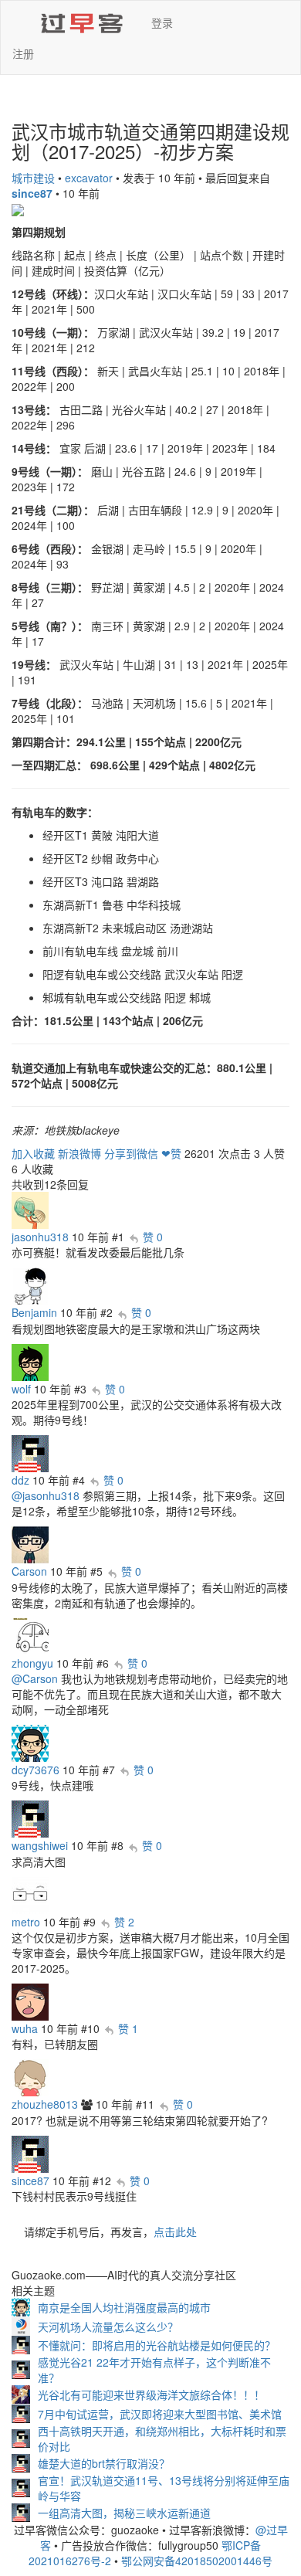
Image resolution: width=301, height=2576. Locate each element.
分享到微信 (131, 1153)
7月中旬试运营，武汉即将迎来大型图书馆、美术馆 (160, 2414)
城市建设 (33, 178)
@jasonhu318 (46, 1495)
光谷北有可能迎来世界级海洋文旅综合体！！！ (151, 2394)
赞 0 (153, 1237)
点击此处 (175, 2232)
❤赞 (171, 1153)
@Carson (35, 1678)
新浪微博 (79, 1153)
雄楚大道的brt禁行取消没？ (104, 2463)
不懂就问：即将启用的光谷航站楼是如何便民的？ (157, 2345)
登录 (162, 22)
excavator (89, 178)
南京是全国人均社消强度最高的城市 (124, 2307)
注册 (23, 53)
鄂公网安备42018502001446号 (197, 2561)
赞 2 (124, 1922)
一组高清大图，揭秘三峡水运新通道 (124, 2513)
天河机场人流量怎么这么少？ (108, 2327)
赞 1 (128, 2028)
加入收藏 (33, 1153)
